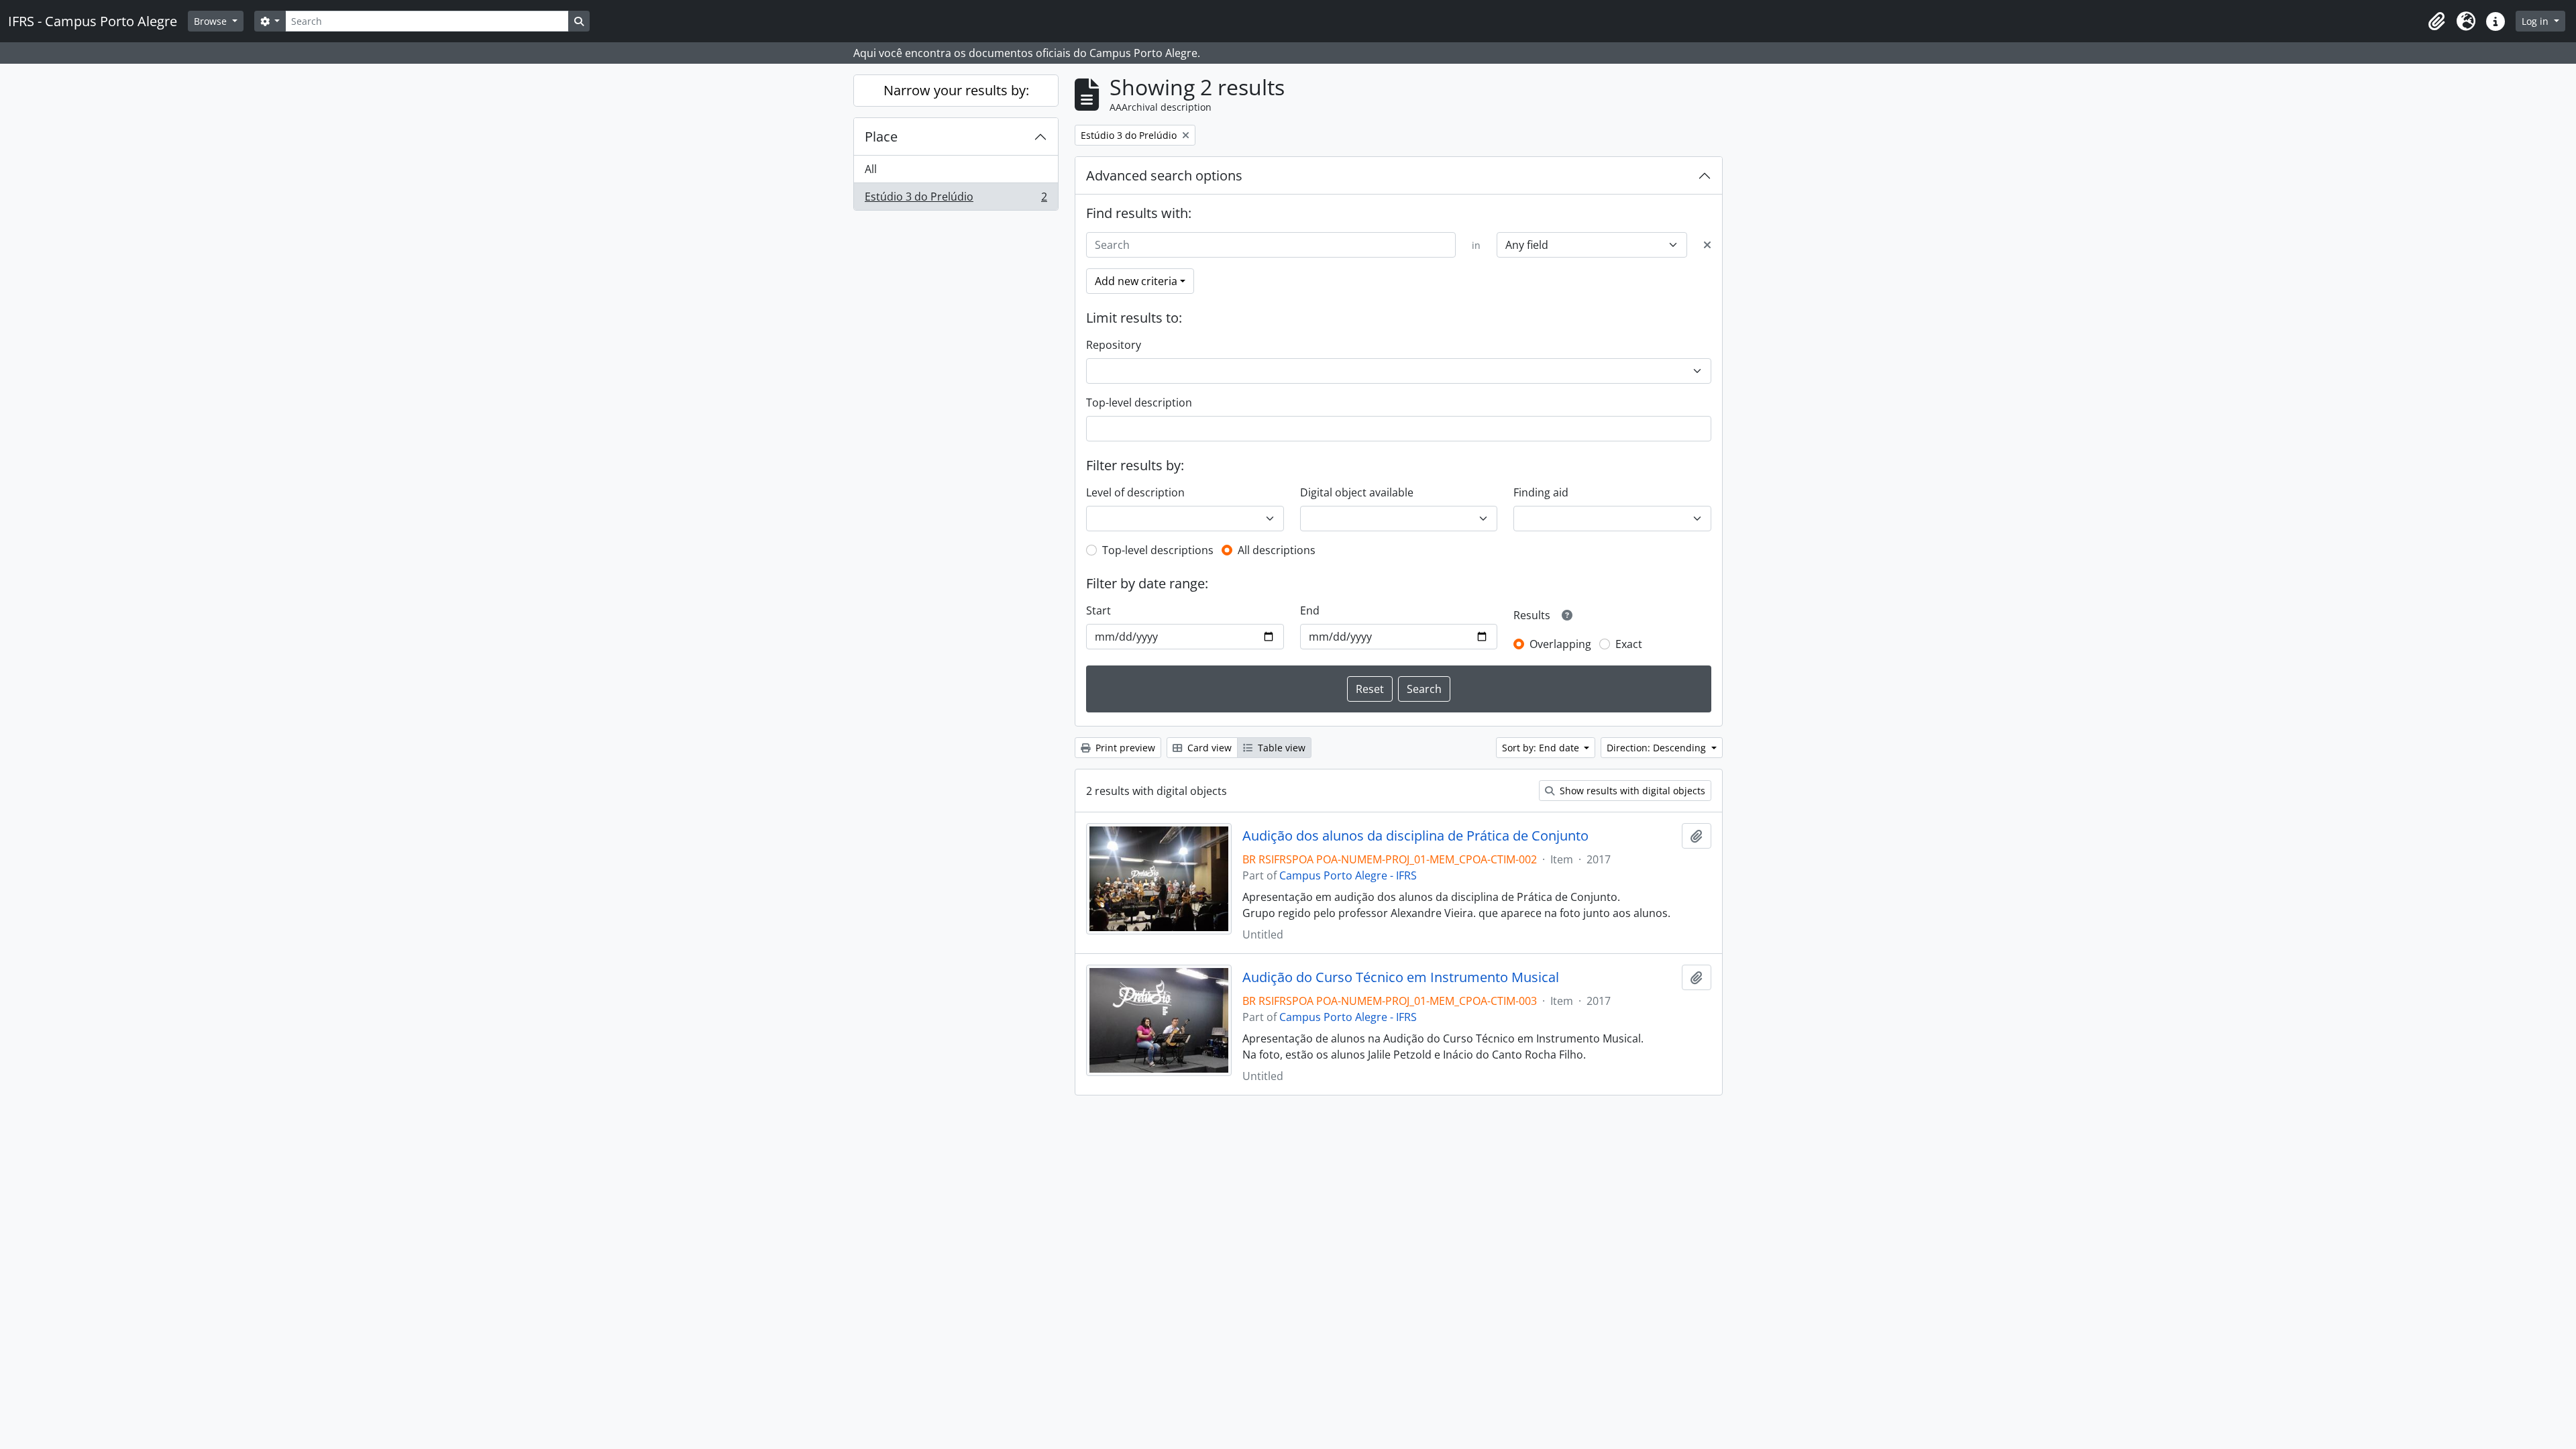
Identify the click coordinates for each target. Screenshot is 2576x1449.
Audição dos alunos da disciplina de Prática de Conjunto (1415, 836)
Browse (212, 21)
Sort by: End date (1542, 748)
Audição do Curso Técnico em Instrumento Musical (1401, 977)
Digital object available (1357, 492)
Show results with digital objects (1631, 791)
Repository (1114, 345)
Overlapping (1560, 644)
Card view (1208, 748)
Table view (1280, 748)
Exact (1629, 644)
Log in (2536, 21)
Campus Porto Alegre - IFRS (1348, 875)
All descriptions (1277, 550)
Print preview (1124, 748)
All (871, 169)
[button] (2436, 21)
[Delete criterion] (1707, 245)
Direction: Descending (1658, 748)
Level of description (1135, 492)
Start (1098, 610)
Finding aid (1541, 492)
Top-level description (1139, 402)
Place (881, 137)
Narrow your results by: (956, 90)
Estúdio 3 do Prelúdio (956, 200)
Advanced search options (1164, 175)
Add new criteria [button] (1136, 281)
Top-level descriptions (1158, 550)
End (1310, 610)
